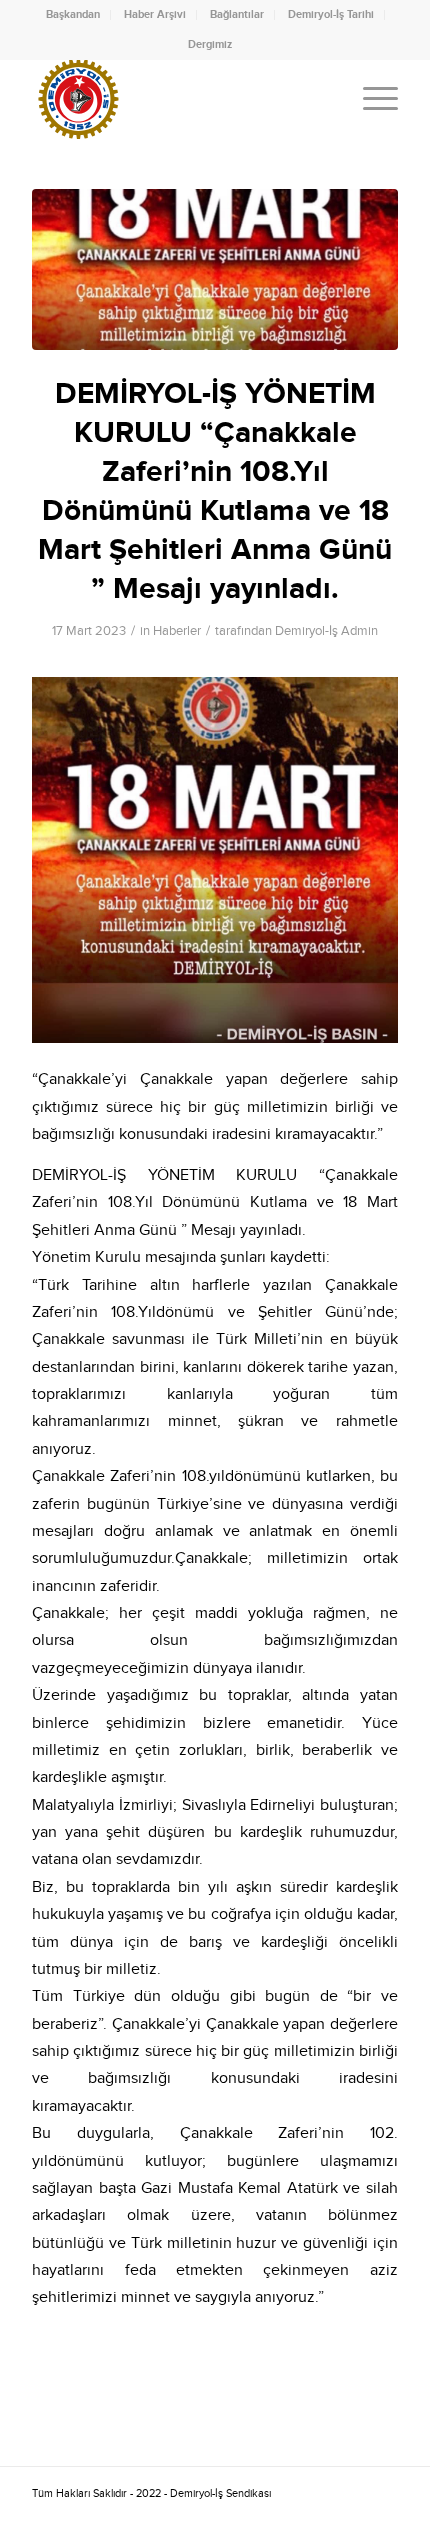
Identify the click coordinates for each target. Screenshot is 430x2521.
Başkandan (73, 14)
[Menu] (370, 99)
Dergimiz (210, 44)
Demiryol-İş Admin (326, 631)
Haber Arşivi (155, 14)
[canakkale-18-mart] (215, 269)
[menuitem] (73, 15)
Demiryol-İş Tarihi (331, 14)
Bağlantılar (237, 14)
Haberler (177, 631)
